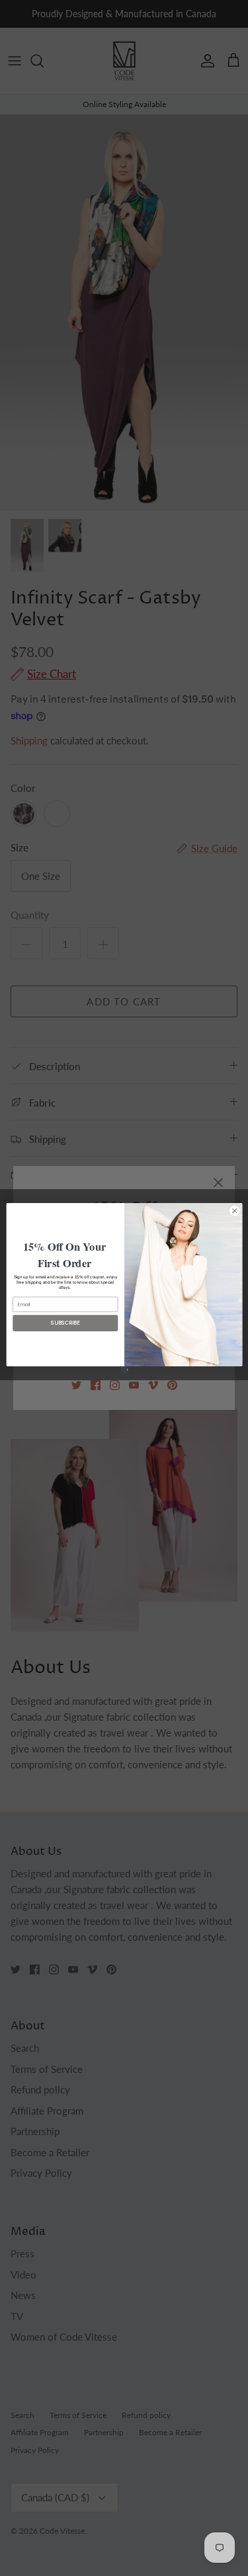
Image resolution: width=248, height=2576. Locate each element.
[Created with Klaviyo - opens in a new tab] (124, 1369)
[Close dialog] (234, 1210)
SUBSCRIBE (65, 1322)
